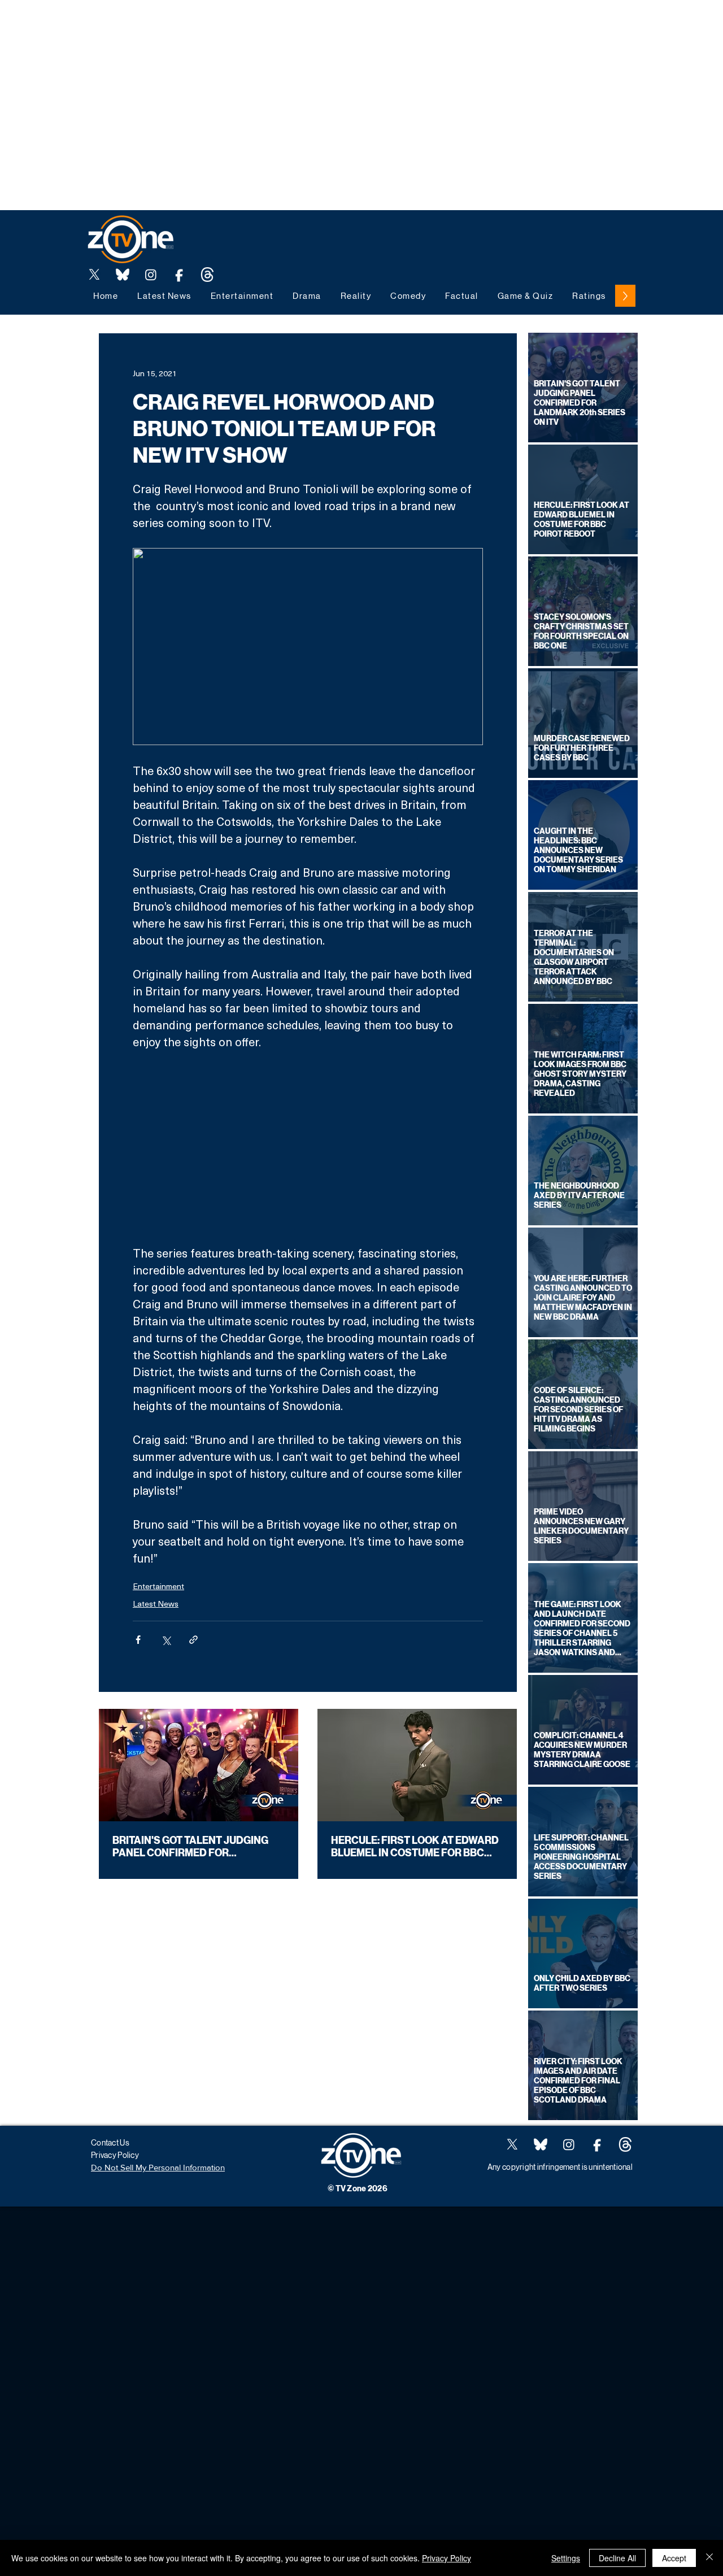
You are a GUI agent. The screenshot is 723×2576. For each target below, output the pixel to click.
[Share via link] (193, 1640)
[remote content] (308, 1147)
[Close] (709, 2558)
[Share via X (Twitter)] (166, 1640)
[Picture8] (123, 275)
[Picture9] (207, 275)
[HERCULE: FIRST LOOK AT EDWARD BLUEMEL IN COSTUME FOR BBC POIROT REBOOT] (417, 1765)
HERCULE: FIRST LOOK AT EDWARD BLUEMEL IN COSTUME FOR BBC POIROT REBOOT (415, 1847)
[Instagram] (151, 275)
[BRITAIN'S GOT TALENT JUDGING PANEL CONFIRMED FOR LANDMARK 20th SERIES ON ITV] (199, 1765)
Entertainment (158, 1586)
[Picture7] (179, 275)
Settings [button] (566, 2558)
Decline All (617, 2558)
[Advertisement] (206, 25)
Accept (674, 2558)
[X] (94, 275)
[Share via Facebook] (138, 1640)
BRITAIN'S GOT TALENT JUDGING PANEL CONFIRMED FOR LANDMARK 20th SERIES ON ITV (190, 1847)
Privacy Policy (447, 2558)
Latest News (156, 1604)
